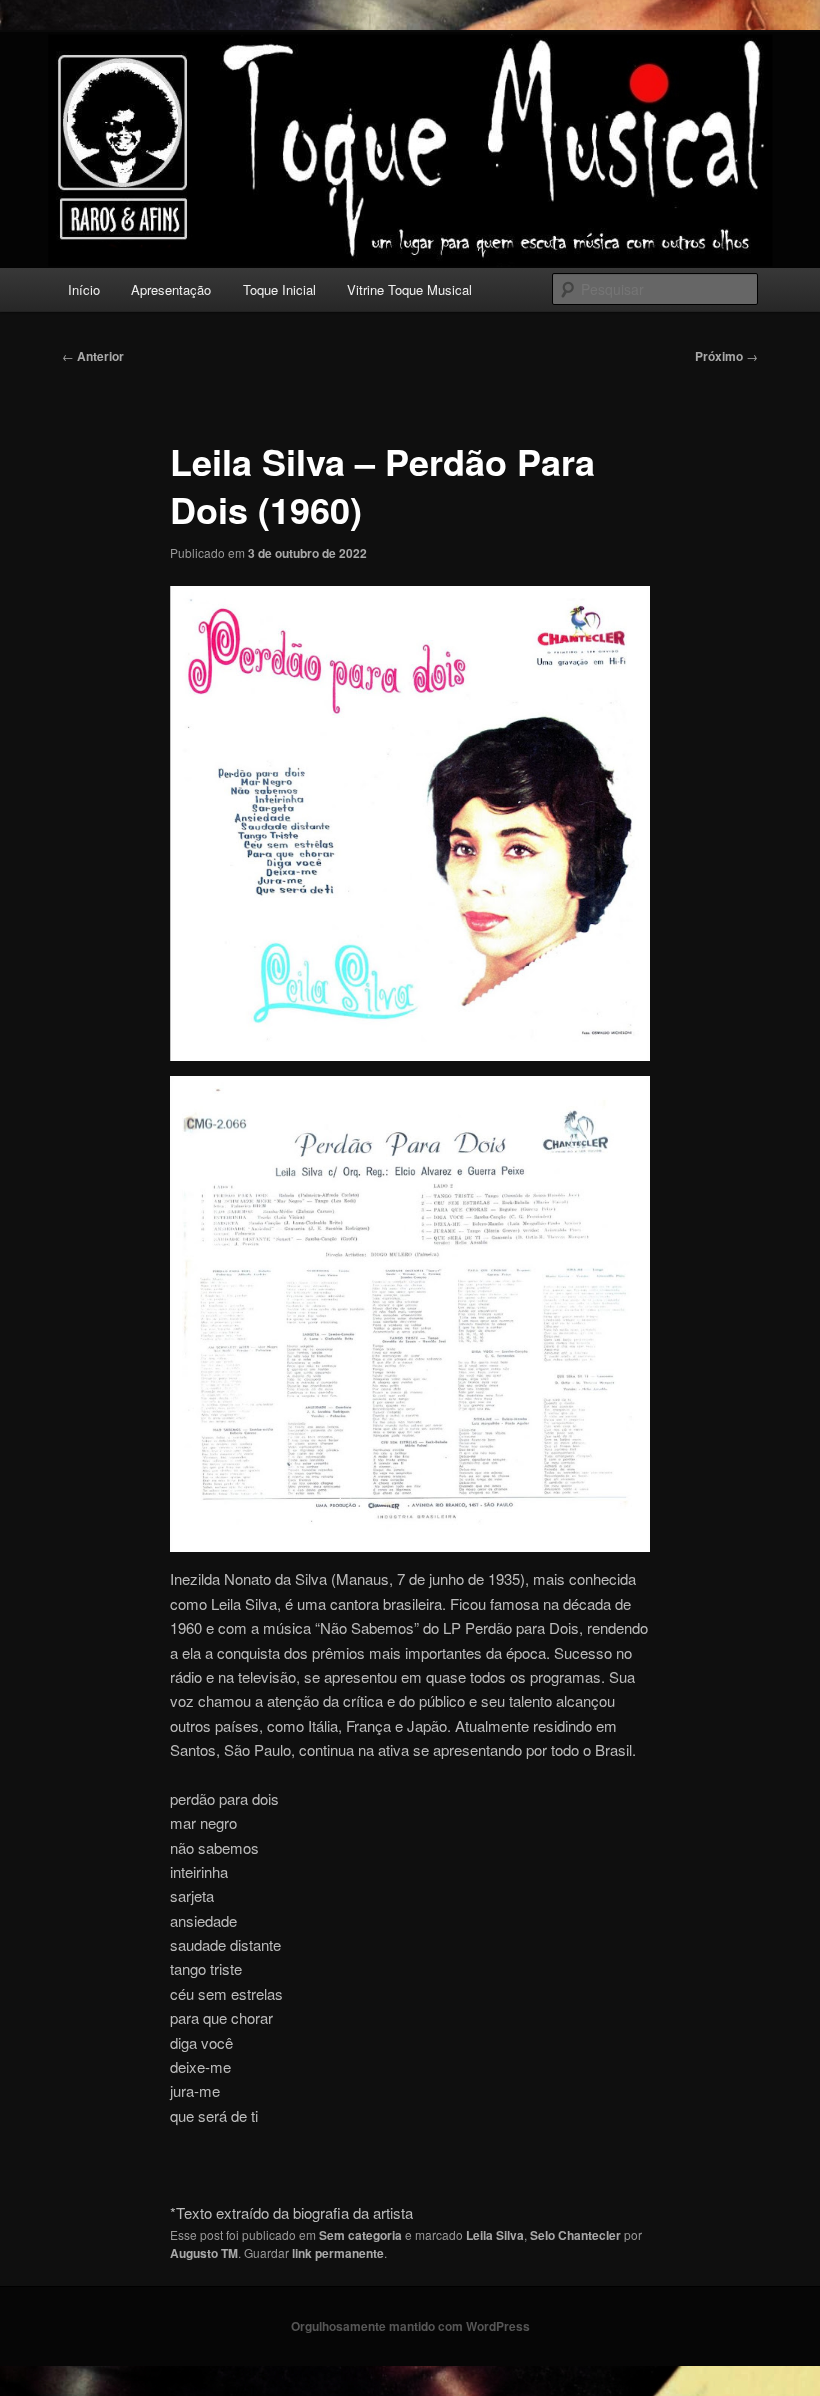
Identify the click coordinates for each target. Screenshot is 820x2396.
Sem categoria (360, 2235)
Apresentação (171, 289)
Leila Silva (495, 2235)
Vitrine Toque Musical (409, 289)
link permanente (338, 2253)
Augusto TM (204, 2253)
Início (84, 289)
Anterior (93, 356)
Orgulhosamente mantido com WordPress (410, 2326)
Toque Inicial (279, 289)
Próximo (726, 356)
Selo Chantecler (575, 2235)
